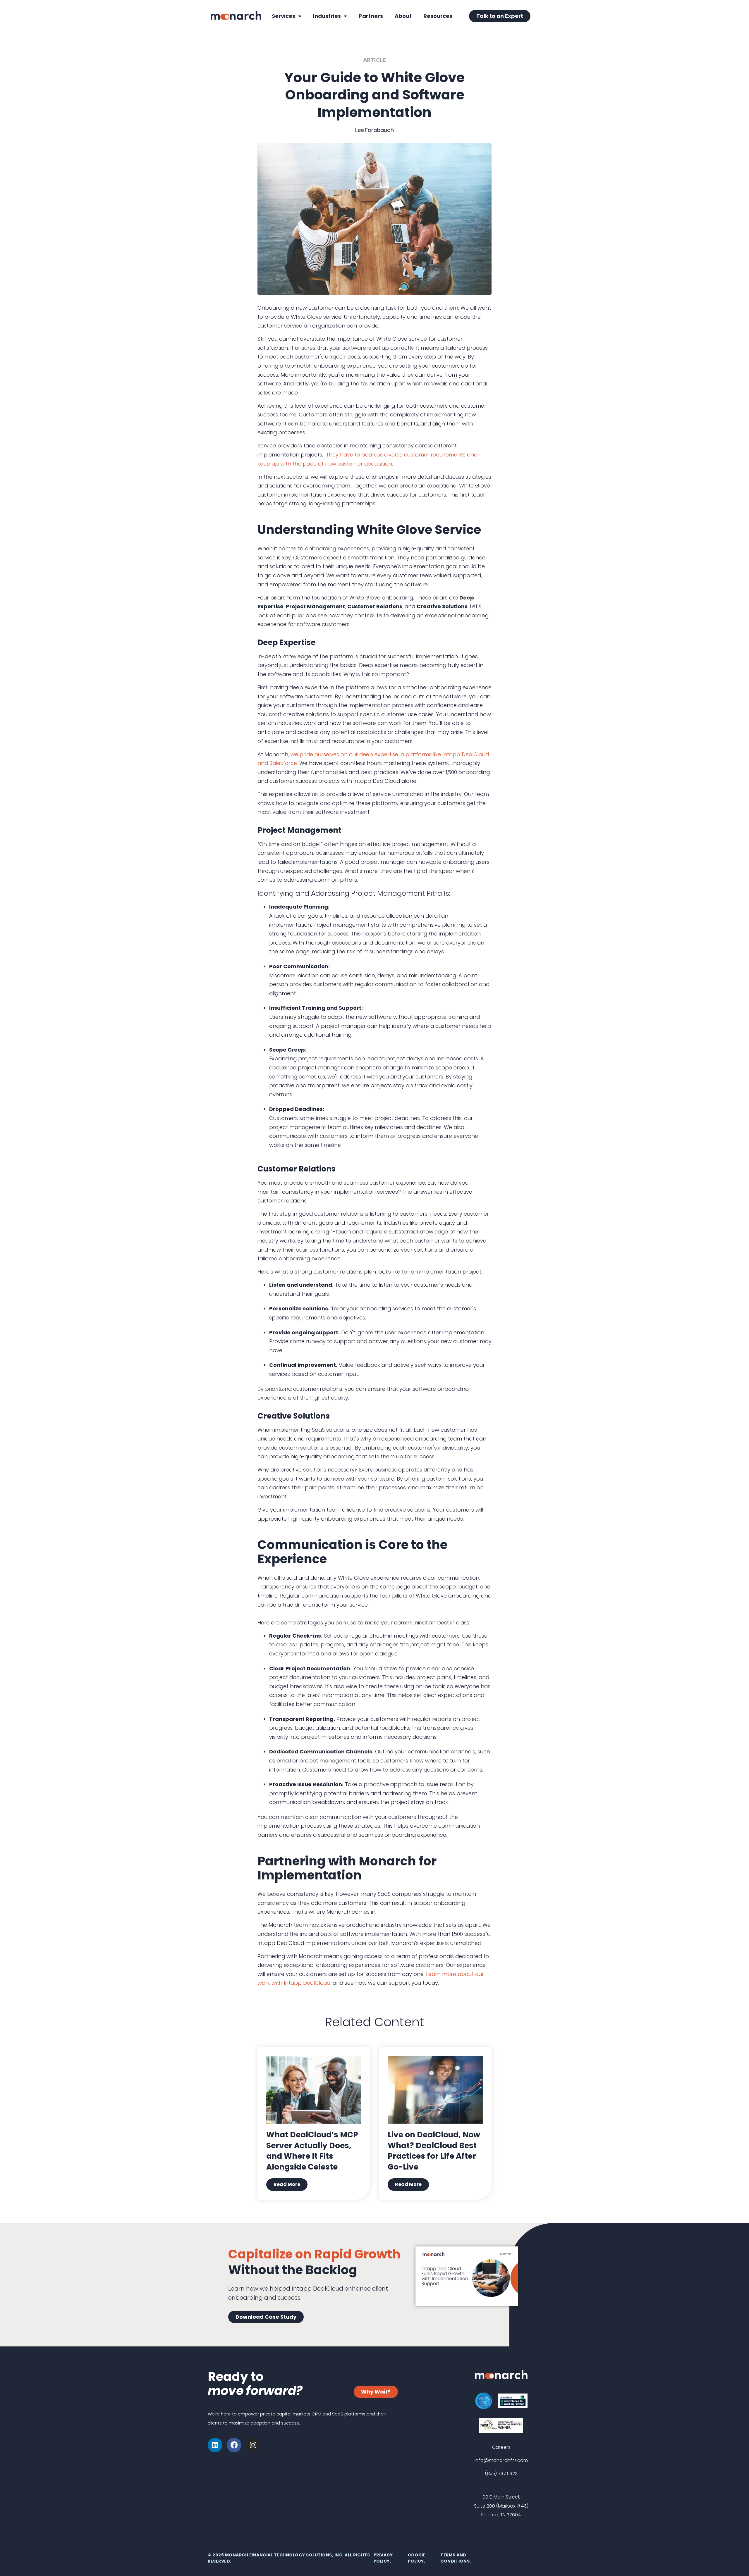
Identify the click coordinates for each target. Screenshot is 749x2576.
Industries (327, 16)
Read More (287, 2184)
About (403, 16)
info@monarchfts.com (501, 2460)
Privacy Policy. (383, 2558)
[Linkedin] (215, 2445)
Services (284, 16)
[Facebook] (234, 2445)
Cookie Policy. (417, 2558)
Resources (438, 16)
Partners (371, 16)
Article (375, 60)
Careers (501, 2447)
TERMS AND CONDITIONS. (456, 2558)
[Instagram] (253, 2445)
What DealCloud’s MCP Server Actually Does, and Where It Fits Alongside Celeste (312, 2151)
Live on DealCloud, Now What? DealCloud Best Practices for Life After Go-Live (434, 2151)
